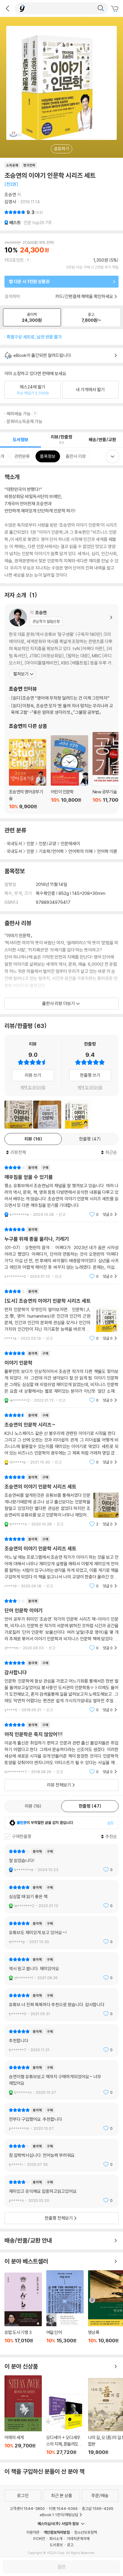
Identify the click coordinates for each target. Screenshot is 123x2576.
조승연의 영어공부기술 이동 (28, 774)
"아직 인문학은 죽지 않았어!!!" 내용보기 (61, 1748)
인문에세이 (70, 844)
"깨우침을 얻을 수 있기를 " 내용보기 (61, 1191)
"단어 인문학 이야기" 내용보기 (61, 1624)
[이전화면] (7, 8)
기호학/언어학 (51, 851)
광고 (70, 2545)
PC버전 (39, 2538)
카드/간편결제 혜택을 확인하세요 (84, 296)
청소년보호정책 (86, 2532)
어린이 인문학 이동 (69, 772)
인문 (30, 844)
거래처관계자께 (78, 2538)
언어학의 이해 (80, 851)
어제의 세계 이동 (23, 2415)
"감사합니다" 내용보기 (61, 1686)
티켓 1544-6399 (63, 2508)
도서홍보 (56, 2545)
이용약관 (33, 2532)
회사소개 (56, 2538)
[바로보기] (18, 1114)
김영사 (10, 202)
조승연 (10, 195)
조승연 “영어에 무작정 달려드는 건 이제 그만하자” (60, 698)
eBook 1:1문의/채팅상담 (59, 2515)
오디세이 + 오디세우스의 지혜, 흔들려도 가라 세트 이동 (65, 2425)
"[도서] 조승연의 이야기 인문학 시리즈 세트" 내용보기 (61, 1315)
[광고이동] (101, 8)
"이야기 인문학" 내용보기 (61, 1377)
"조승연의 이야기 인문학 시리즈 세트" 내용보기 (61, 1501)
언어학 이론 (107, 851)
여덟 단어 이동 (65, 2310)
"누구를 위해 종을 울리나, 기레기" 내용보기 (61, 1253)
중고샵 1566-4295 (98, 2508)
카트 (116, 9)
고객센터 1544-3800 (27, 2508)
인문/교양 (47, 844)
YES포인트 (14, 260)
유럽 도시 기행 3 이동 (23, 2311)
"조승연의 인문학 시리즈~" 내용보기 (61, 1439)
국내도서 (14, 844)
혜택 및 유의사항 (33, 1087)
